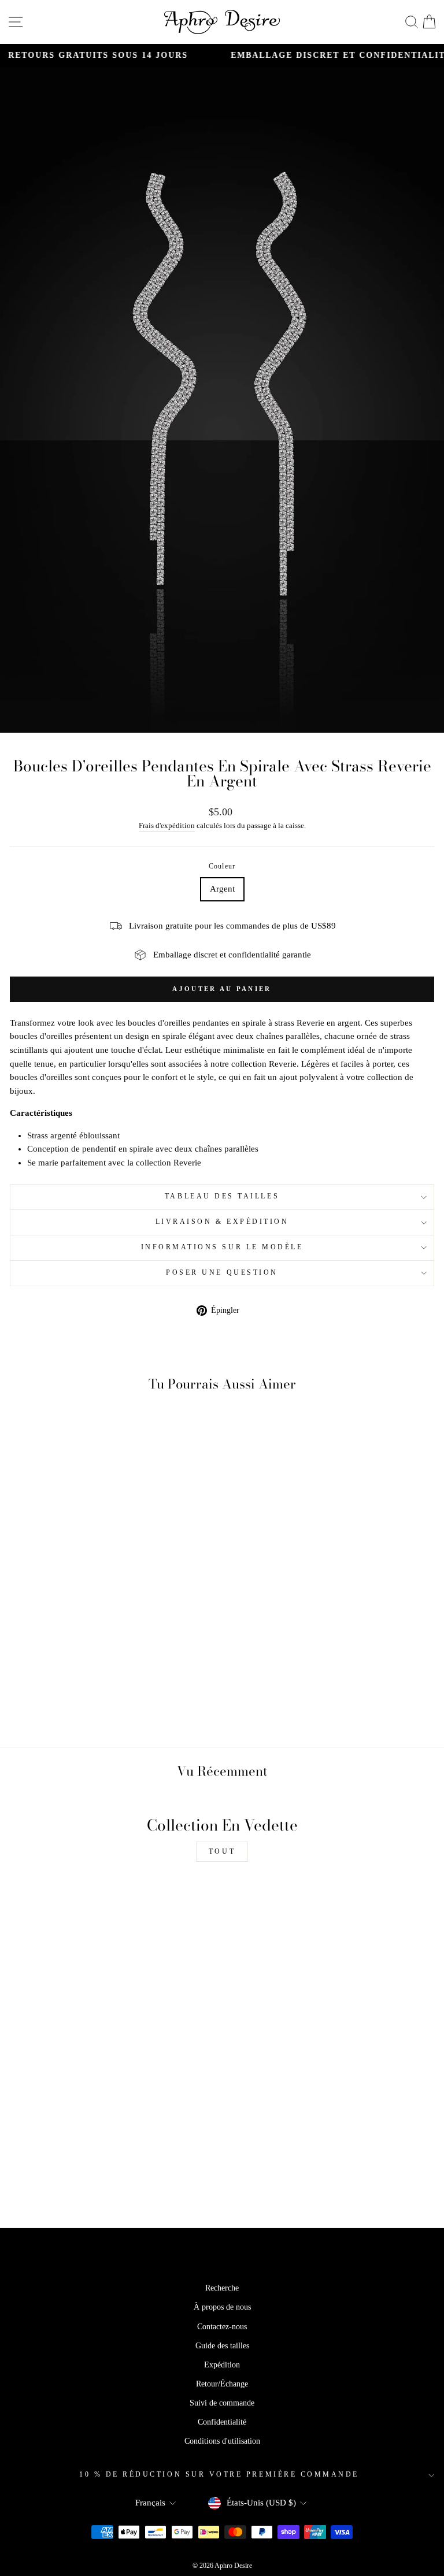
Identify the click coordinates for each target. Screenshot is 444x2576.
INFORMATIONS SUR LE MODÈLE (222, 1247)
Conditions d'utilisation (222, 2441)
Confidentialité (222, 2422)
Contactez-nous (222, 2327)
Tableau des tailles (222, 1196)
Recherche (222, 2288)
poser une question (222, 1273)
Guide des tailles (222, 2346)
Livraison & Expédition (222, 1222)
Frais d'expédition (167, 826)
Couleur (222, 866)
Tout (222, 1851)
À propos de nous (222, 2307)
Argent (222, 889)
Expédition (222, 2365)
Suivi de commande (222, 2403)
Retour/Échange (222, 2384)
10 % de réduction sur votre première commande (219, 2475)
